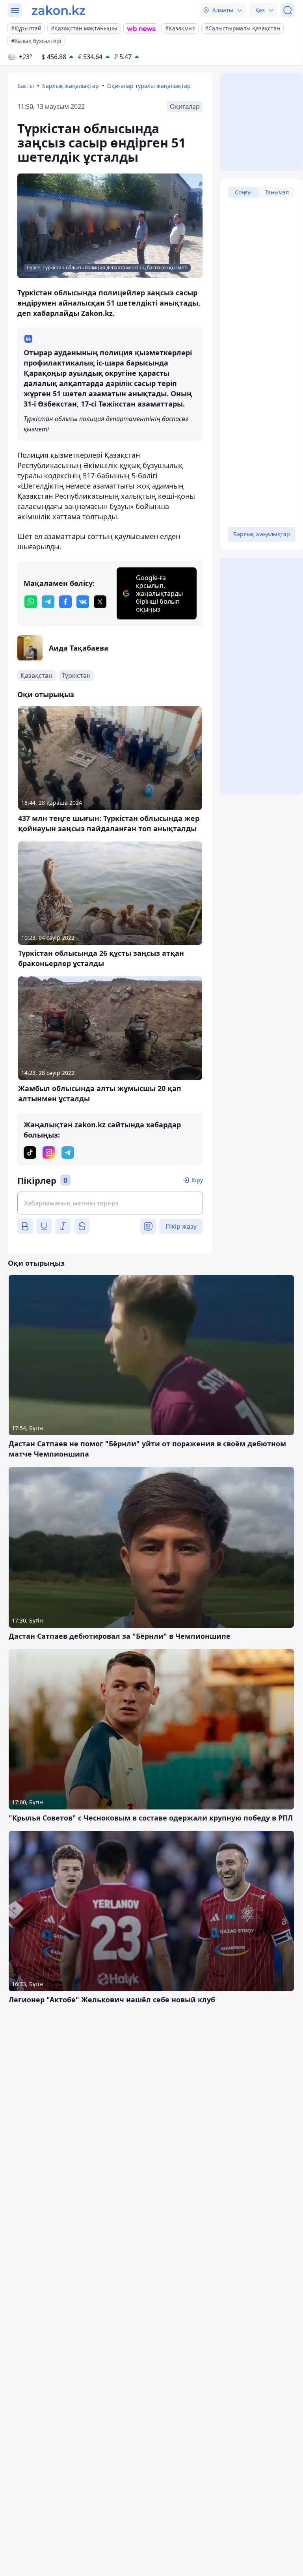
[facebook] (65, 602)
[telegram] (48, 602)
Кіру (197, 1180)
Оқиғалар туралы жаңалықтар (149, 86)
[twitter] (100, 602)
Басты (26, 86)
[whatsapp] (31, 602)
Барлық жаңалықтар (71, 86)
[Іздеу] (288, 10)
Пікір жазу (181, 1226)
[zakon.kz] (59, 10)
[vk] (83, 602)
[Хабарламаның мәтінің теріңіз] (110, 1203)
